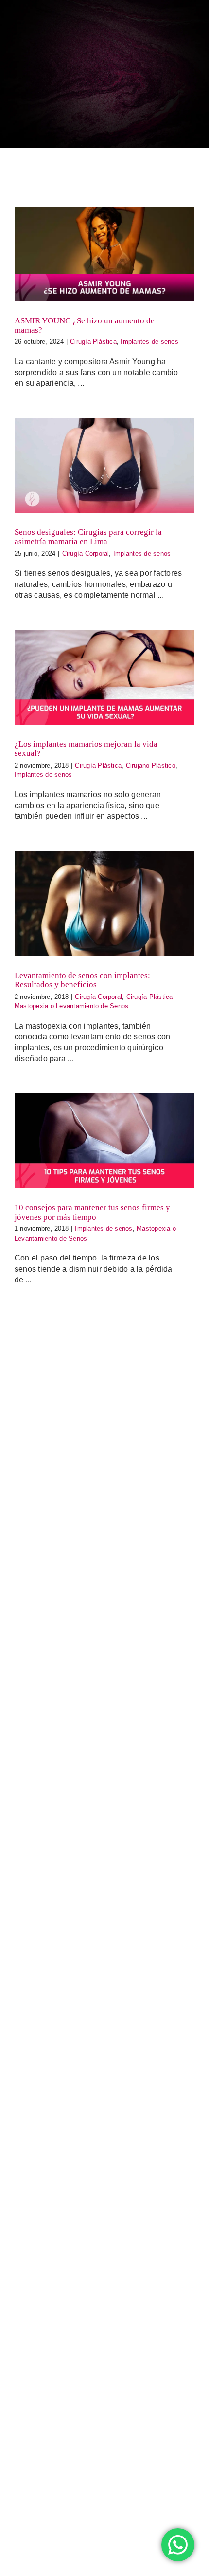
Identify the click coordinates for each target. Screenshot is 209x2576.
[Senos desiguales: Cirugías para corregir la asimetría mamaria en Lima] (104, 466)
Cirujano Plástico (151, 765)
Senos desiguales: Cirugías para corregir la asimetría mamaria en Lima (88, 537)
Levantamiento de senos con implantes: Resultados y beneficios (82, 980)
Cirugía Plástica (93, 342)
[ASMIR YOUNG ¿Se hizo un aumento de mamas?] (104, 254)
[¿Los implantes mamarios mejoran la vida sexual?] (104, 677)
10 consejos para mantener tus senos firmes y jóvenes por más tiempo (92, 1212)
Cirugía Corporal (86, 554)
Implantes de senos (149, 342)
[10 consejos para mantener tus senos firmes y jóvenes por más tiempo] (104, 1141)
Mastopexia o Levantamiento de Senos (71, 1006)
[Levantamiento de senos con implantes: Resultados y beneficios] (104, 904)
